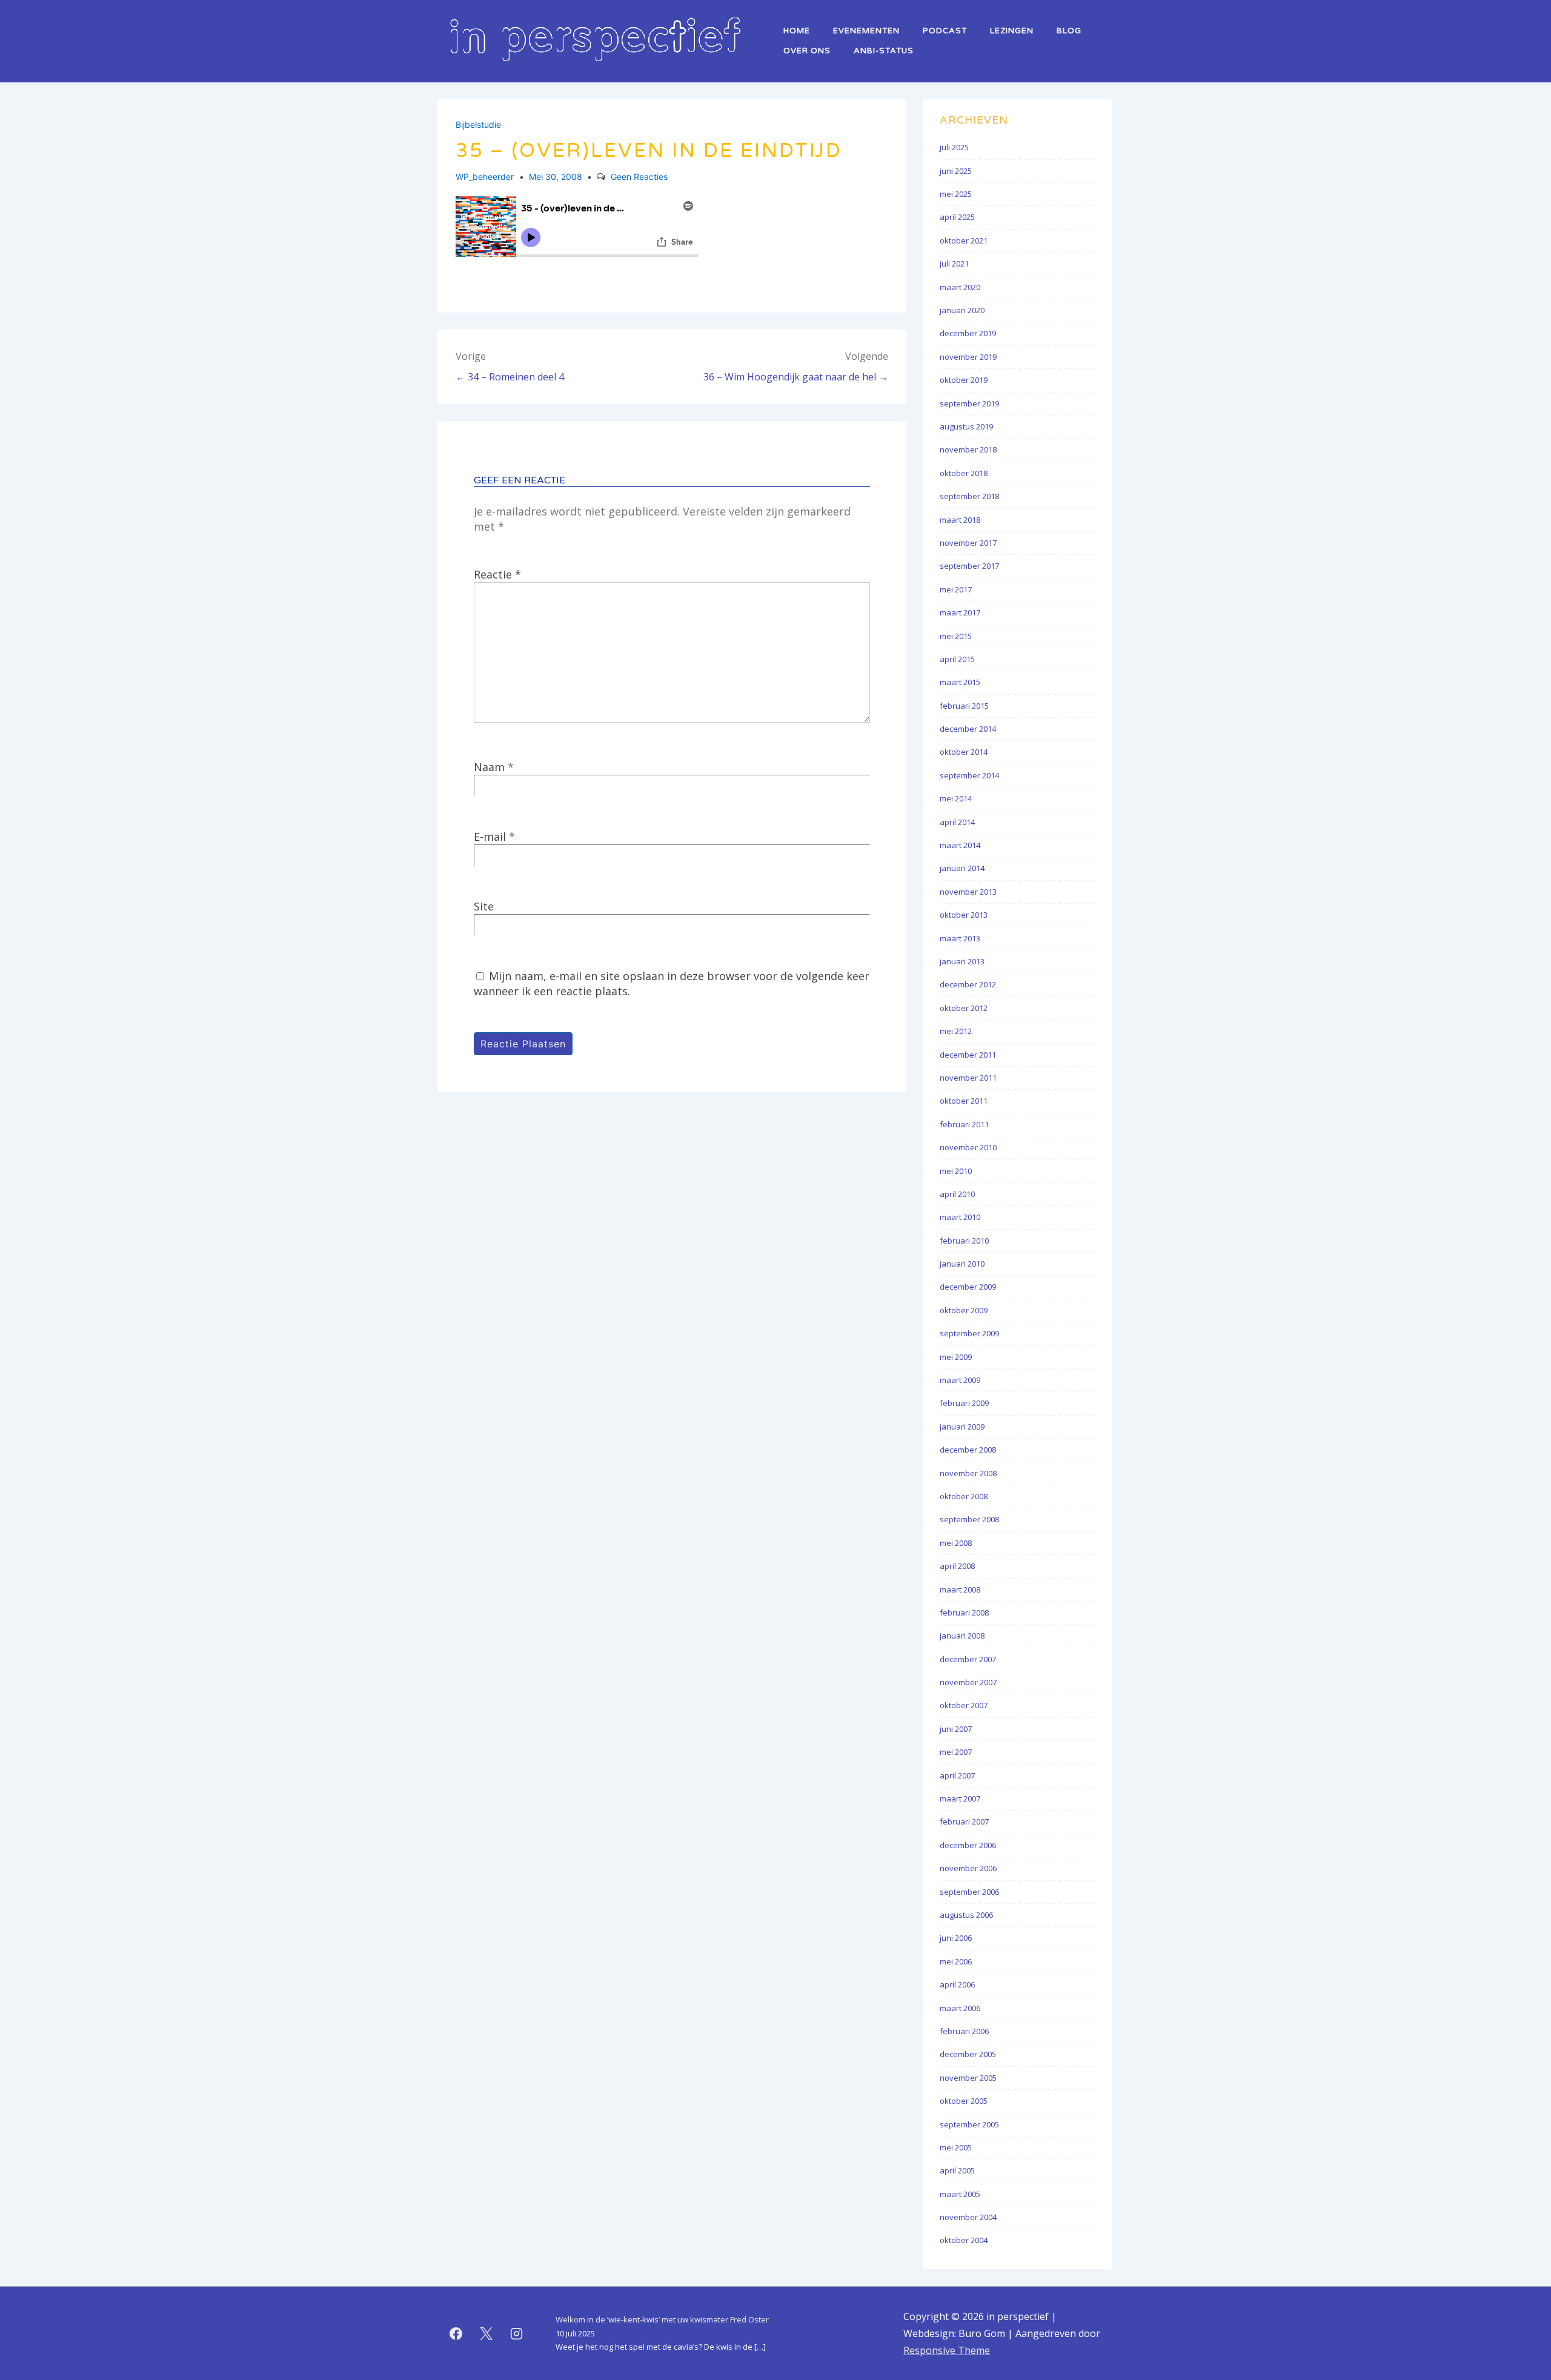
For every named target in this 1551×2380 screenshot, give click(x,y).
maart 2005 (960, 2194)
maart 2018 (960, 520)
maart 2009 (960, 1380)
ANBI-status (884, 51)
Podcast (945, 31)
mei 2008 (956, 1543)
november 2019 (968, 357)
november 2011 (968, 1078)
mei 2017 (956, 589)
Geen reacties (639, 177)
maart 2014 (960, 845)
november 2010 (968, 1147)
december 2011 (968, 1055)
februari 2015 (964, 706)
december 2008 (968, 1450)
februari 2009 (964, 1403)
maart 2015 (960, 682)
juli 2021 (954, 264)
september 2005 (969, 2124)
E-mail (490, 837)
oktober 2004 (964, 2240)
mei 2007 (956, 1752)
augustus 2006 (966, 1915)
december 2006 (968, 1845)
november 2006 (968, 1868)
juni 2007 (956, 1729)
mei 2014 (956, 798)
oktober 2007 (964, 1705)
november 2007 (968, 1682)
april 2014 (957, 822)
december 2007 (968, 1659)
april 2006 (957, 1984)
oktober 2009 (964, 1310)
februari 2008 (964, 1613)
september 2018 (969, 496)
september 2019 (969, 403)
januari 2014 (962, 868)
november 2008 (968, 1473)
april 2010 (957, 1194)
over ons (807, 51)
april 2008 (957, 1566)
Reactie (497, 574)
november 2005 (968, 2078)
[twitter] (487, 2333)
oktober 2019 (964, 380)
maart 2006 (960, 2008)
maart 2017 (960, 612)
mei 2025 (956, 194)
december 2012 (968, 984)
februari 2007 (964, 1821)
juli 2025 (954, 147)
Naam (489, 767)
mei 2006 (956, 1961)
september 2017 (969, 566)
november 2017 (968, 543)
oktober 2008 (964, 1496)
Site (484, 906)
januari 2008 (962, 1636)
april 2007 (957, 1775)
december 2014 (968, 729)
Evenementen (866, 31)
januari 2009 (962, 1427)
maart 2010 (960, 1217)
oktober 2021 (964, 240)
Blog (1069, 31)
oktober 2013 (964, 915)
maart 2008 (960, 1589)
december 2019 (968, 333)
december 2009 (968, 1287)
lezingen (1012, 31)
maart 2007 (960, 1798)
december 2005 (968, 2054)
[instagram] (517, 2333)
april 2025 (957, 217)
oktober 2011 (964, 1101)
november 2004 (968, 2217)
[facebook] (456, 2333)
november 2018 (968, 449)
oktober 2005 (964, 2101)
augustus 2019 (966, 426)
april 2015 (957, 659)
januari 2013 (962, 961)
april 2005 (957, 2170)
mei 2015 (956, 636)
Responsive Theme (947, 2350)
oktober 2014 (964, 752)
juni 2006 (956, 1938)
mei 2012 (956, 1031)
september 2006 (969, 1892)
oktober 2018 (964, 473)
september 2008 (969, 1519)
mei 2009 (956, 1357)
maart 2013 (960, 938)
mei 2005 (956, 2147)
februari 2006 (964, 2031)
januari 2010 (962, 1264)
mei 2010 (956, 1171)
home (797, 31)
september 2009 (969, 1333)
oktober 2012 (964, 1008)
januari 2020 (962, 310)
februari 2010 (964, 1241)
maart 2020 (960, 287)
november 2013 (968, 892)
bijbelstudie (478, 124)
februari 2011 (964, 1124)
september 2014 (969, 775)
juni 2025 (956, 171)
